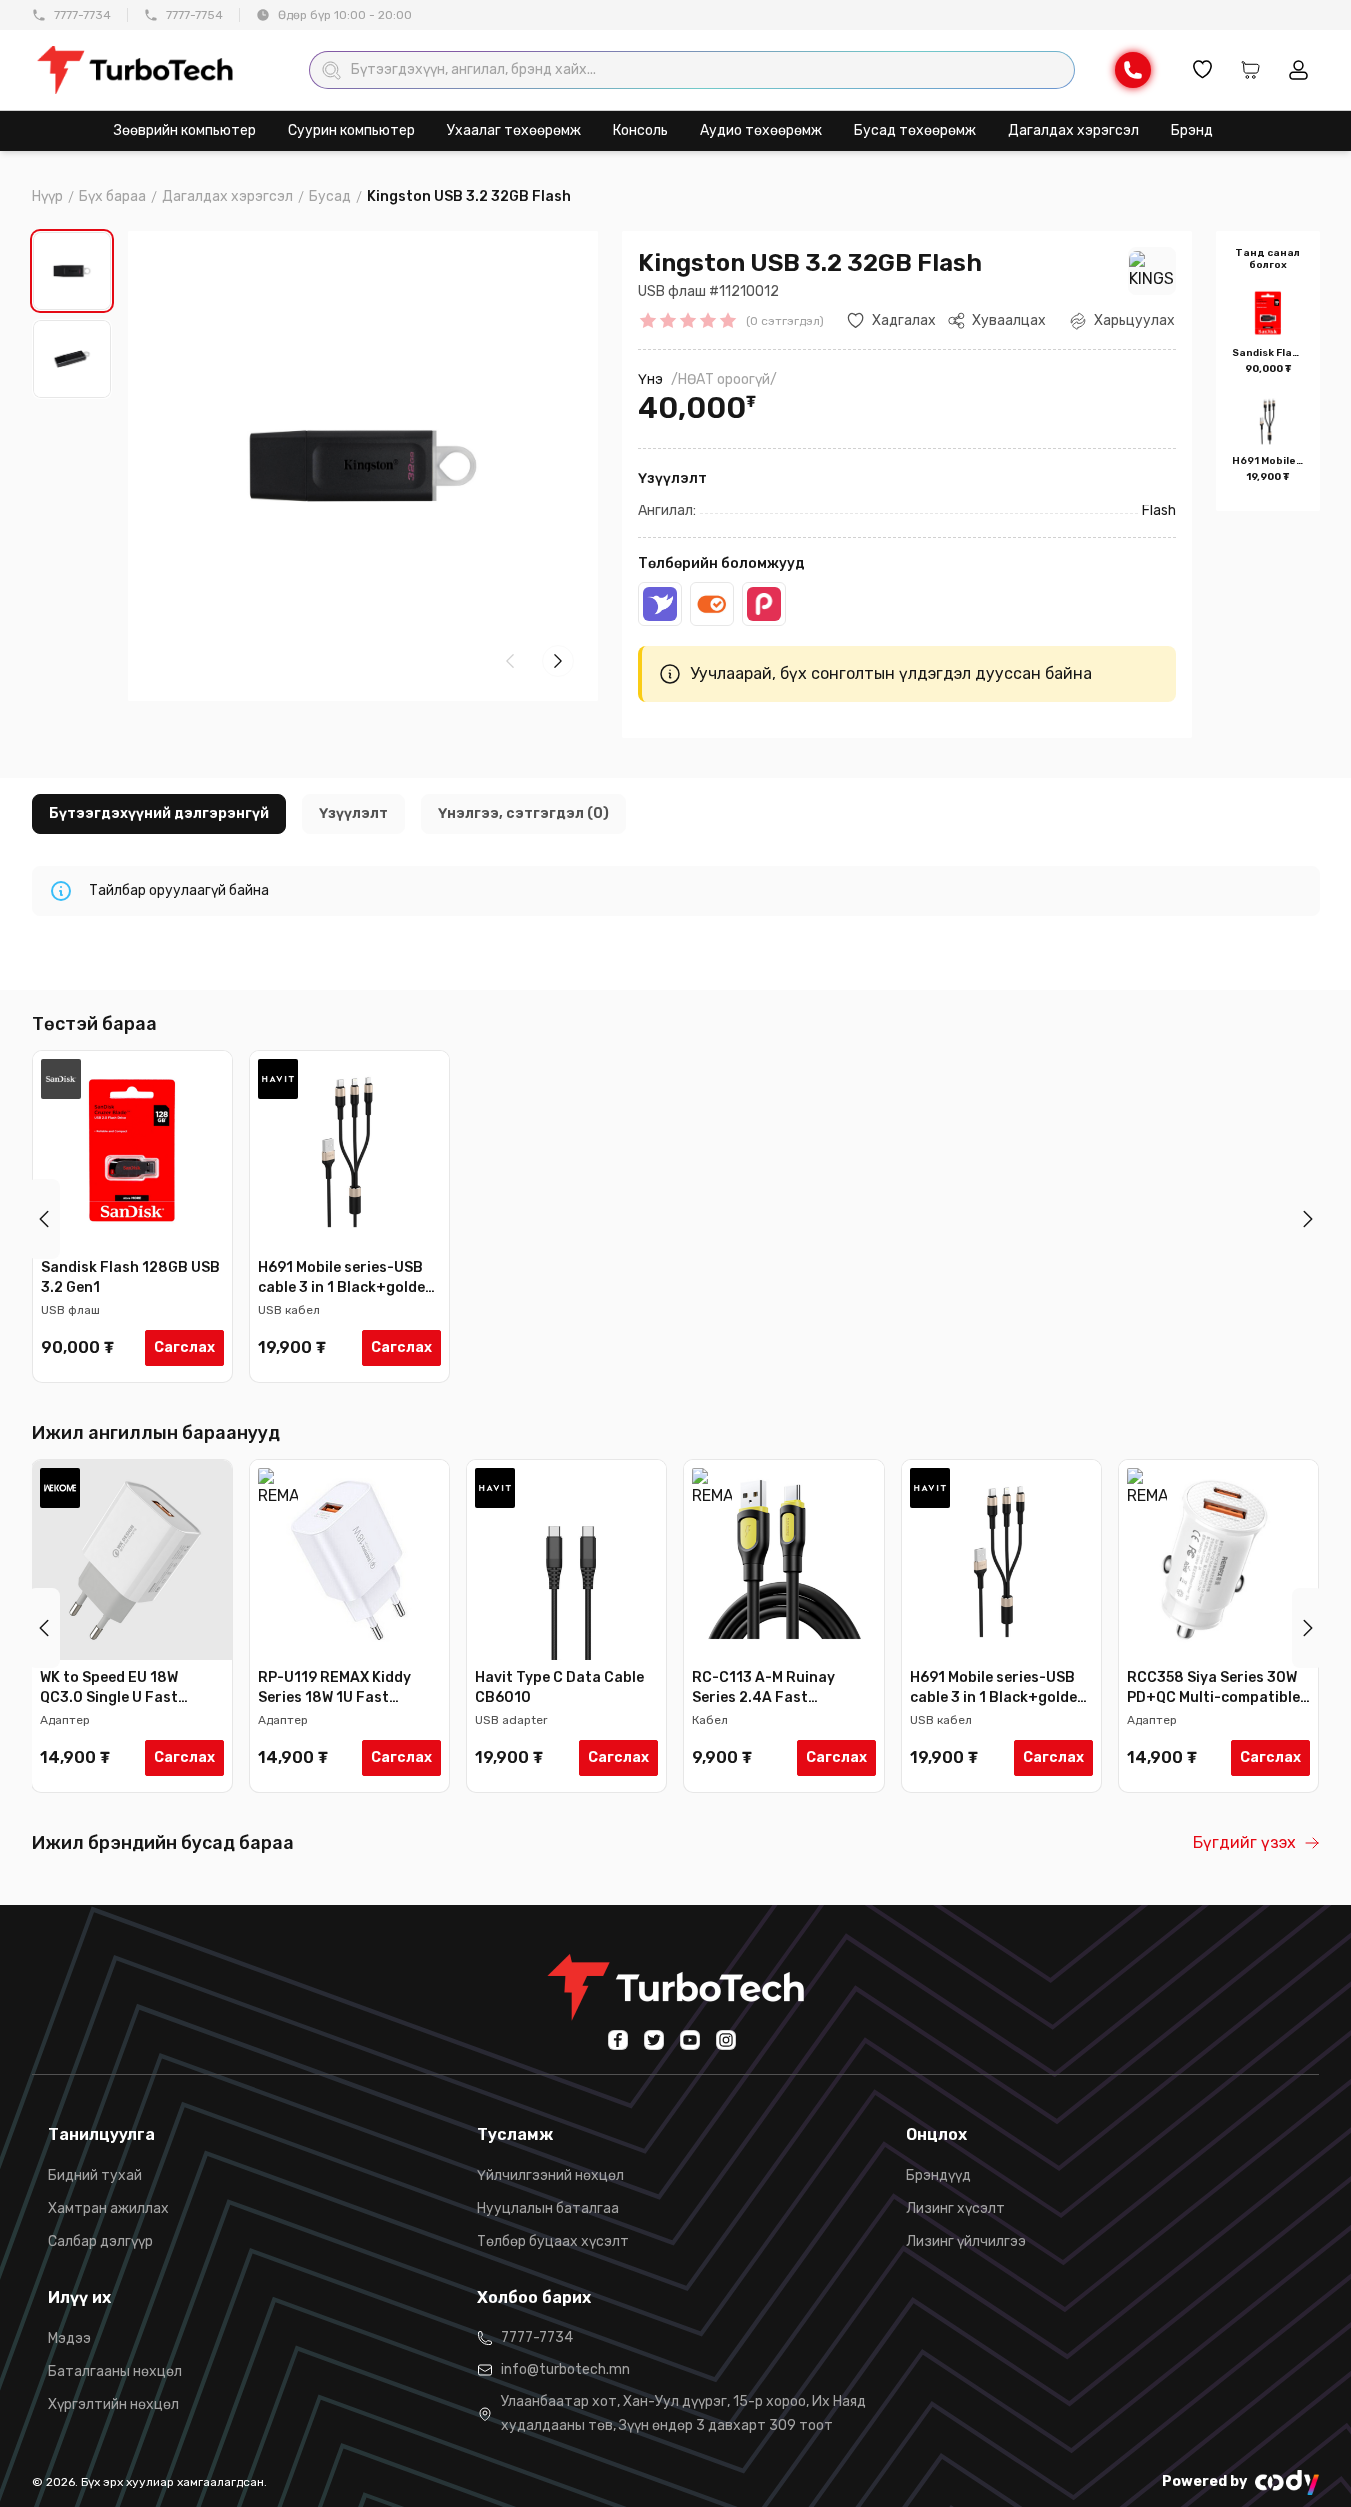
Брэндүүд (938, 2175)
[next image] (558, 661)
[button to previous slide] (44, 1219)
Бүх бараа (112, 196)
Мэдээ (69, 2338)
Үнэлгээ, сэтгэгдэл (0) (523, 813)
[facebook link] (618, 2040)
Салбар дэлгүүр (100, 2241)
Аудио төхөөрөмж (761, 130)
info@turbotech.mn (565, 2369)
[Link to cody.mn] (1287, 2482)
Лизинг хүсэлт (955, 2208)
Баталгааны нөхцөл (115, 2371)
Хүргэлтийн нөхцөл (113, 2404)
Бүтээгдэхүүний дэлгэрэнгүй (159, 813)
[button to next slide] (1308, 1219)
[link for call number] (1133, 70)
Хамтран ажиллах (108, 2208)
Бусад (330, 196)
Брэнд (1192, 130)
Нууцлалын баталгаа (548, 2208)
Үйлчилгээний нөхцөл (550, 2175)
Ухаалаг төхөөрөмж (514, 130)
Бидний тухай (95, 2175)
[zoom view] (558, 267)
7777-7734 (82, 15)
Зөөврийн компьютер (185, 130)
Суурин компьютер (351, 130)
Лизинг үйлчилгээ (966, 2241)
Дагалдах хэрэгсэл (1073, 130)
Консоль (640, 130)
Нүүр (47, 196)
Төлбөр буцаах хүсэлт (553, 2241)
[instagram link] (726, 2040)
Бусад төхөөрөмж (915, 130)
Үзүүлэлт (353, 813)
